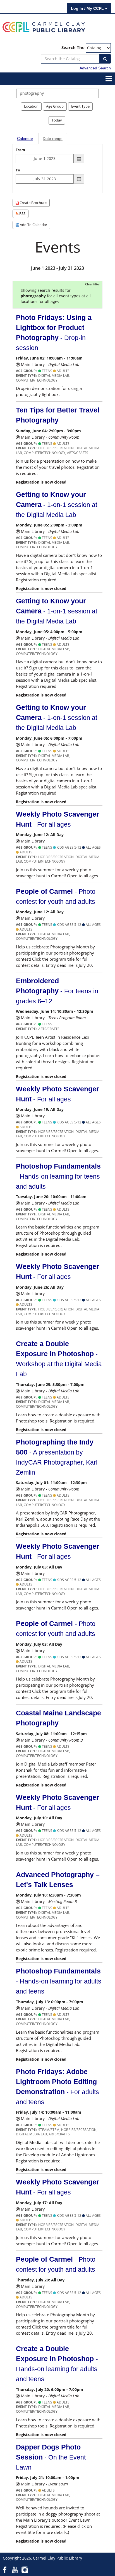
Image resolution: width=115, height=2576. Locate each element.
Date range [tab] (53, 139)
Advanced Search (95, 68)
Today (57, 120)
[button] (109, 78)
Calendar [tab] (25, 139)
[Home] (44, 27)
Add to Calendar (33, 225)
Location (31, 106)
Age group (55, 106)
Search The (73, 48)
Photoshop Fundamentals (58, 1176)
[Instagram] (25, 2570)
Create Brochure (33, 203)
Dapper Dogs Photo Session (51, 2457)
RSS (22, 213)
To (18, 170)
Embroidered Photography (57, 991)
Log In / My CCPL (88, 8)
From (20, 150)
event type (80, 106)
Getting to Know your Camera (57, 504)
